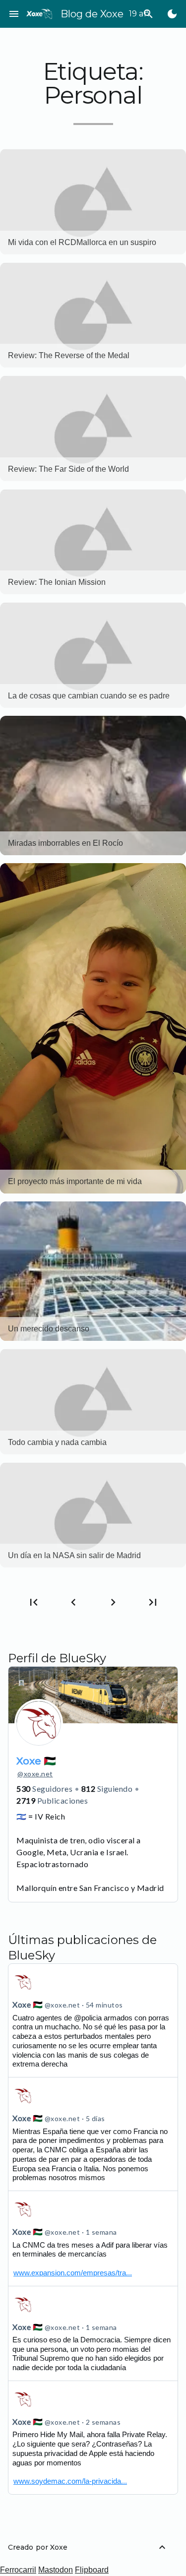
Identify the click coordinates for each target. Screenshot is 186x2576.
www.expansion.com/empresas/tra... (73, 2273)
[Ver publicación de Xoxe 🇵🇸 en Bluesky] (93, 2238)
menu (14, 14)
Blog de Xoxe (92, 14)
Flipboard (92, 2570)
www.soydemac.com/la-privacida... (70, 2481)
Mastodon (56, 2570)
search (148, 14)
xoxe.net (35, 1774)
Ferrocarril (18, 2570)
